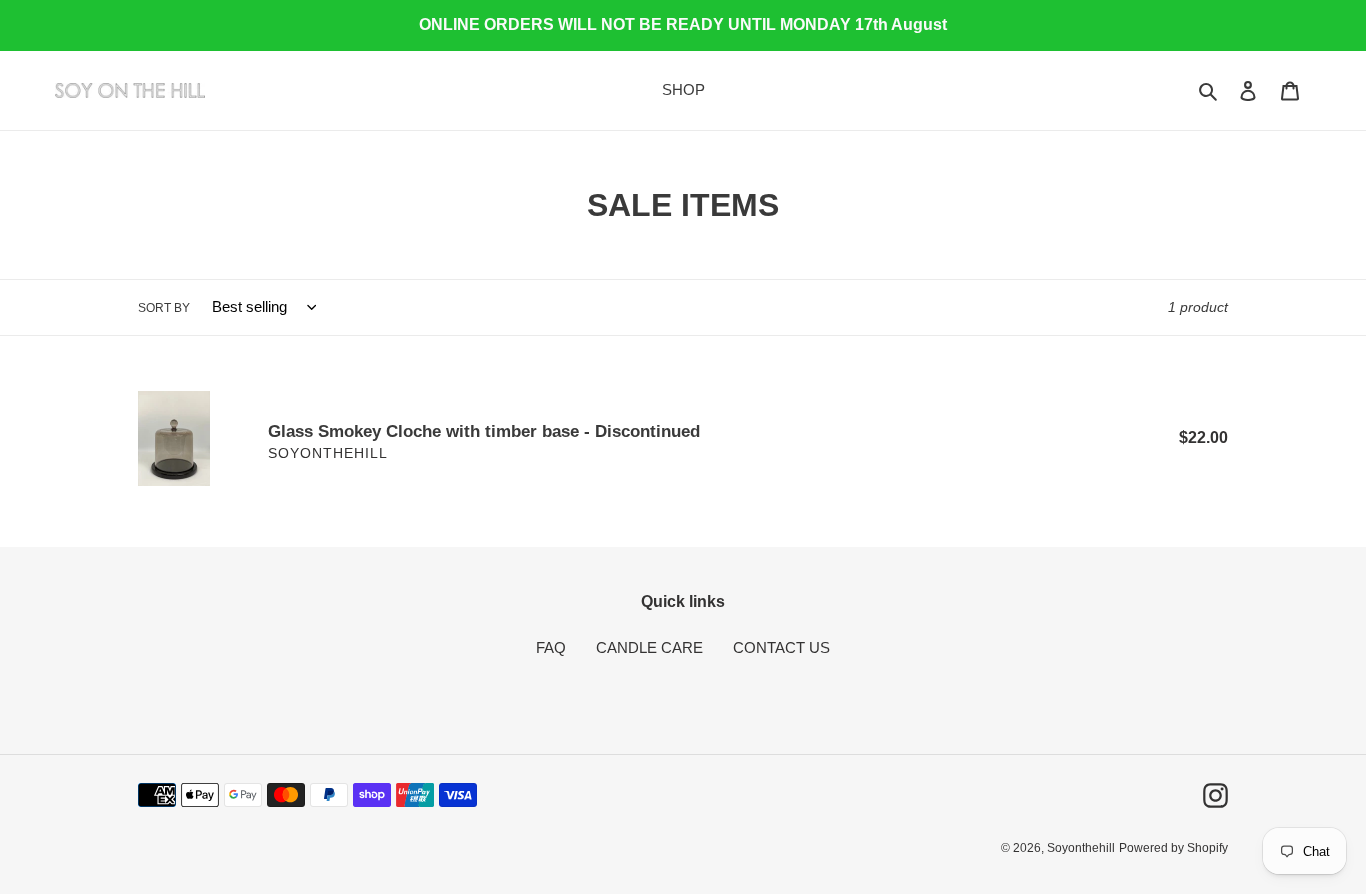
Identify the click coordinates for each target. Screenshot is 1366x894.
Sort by (164, 308)
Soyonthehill (1081, 848)
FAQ (551, 647)
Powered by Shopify (1173, 848)
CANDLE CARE (649, 647)
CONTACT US (781, 647)
